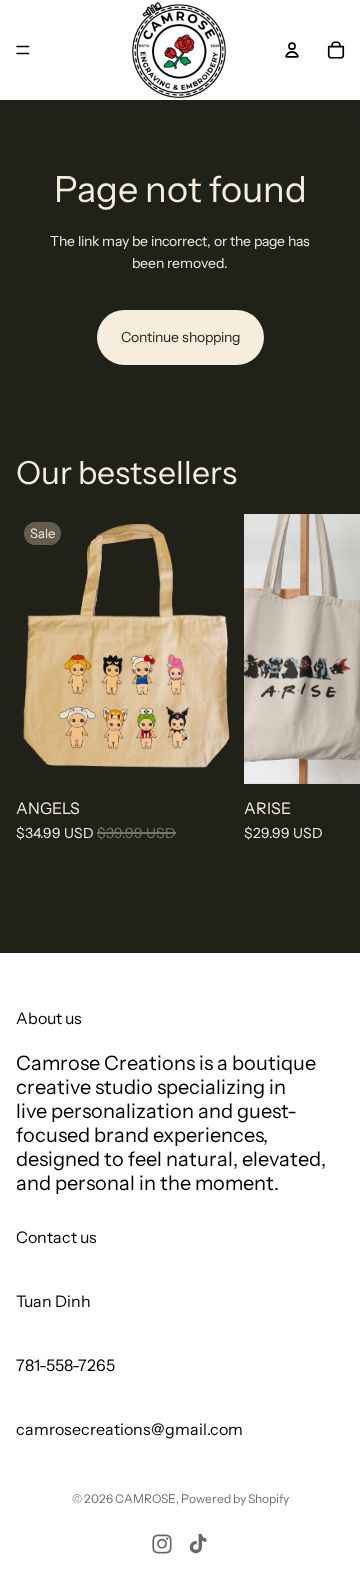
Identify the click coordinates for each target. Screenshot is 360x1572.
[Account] (292, 50)
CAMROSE (145, 1498)
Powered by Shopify (235, 1498)
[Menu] (23, 50)
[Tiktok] (198, 1544)
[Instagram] (162, 1544)
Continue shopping (180, 337)
